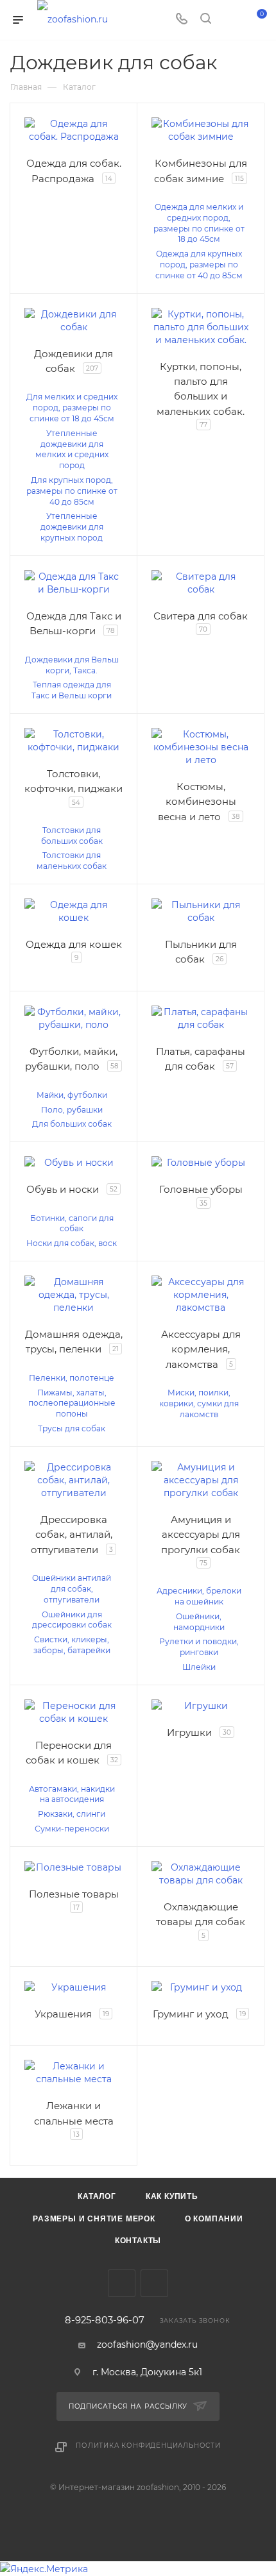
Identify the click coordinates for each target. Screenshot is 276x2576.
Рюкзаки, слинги (72, 1814)
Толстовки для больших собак (72, 836)
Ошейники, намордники (199, 1622)
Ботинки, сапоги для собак (72, 1224)
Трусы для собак (72, 1428)
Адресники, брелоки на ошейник (199, 1596)
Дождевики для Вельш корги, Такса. (72, 665)
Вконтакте (122, 2283)
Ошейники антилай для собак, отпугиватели (72, 1589)
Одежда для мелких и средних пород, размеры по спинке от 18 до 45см (199, 223)
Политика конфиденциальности (148, 2446)
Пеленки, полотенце (72, 1378)
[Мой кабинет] (230, 20)
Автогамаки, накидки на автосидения (72, 1794)
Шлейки (199, 1667)
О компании (214, 2219)
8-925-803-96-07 (105, 2320)
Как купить (172, 2196)
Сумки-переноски (72, 1829)
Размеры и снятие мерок (94, 2219)
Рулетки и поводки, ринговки (199, 1647)
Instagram (154, 2283)
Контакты (138, 2241)
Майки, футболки (72, 1095)
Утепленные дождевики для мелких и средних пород (72, 449)
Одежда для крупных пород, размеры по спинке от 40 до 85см (199, 265)
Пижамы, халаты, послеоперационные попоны (72, 1403)
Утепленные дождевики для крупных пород (72, 527)
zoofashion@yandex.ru (147, 2344)
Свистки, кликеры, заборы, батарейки (72, 1645)
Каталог (97, 2196)
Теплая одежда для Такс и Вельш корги (72, 690)
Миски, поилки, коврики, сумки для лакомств (199, 1403)
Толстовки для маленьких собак (72, 861)
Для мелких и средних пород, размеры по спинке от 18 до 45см (72, 408)
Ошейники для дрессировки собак (72, 1620)
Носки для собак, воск (72, 1243)
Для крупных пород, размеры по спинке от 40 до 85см (72, 491)
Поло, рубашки (72, 1110)
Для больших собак (72, 1124)
